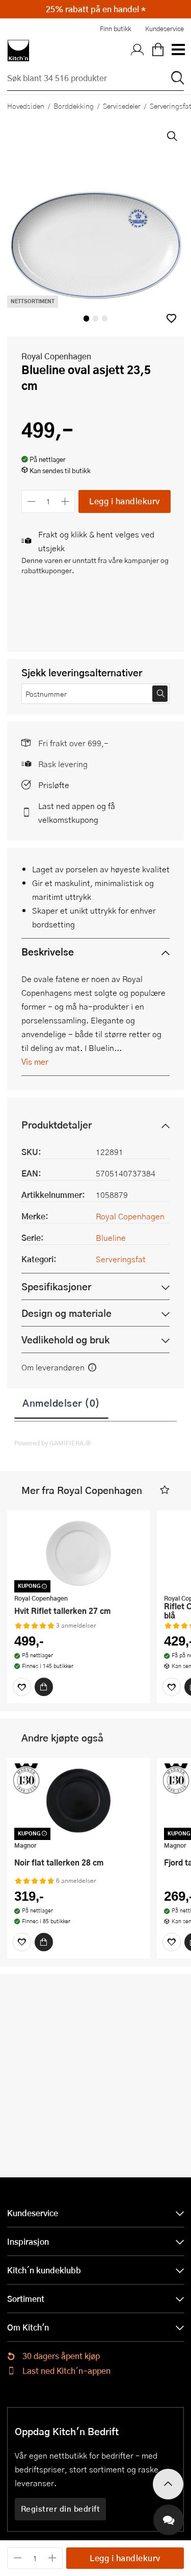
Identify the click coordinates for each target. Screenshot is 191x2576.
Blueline (111, 1237)
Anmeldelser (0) (61, 1403)
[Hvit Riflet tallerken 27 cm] (78, 1553)
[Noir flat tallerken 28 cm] (78, 1801)
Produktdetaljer (57, 1125)
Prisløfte (54, 785)
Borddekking (74, 106)
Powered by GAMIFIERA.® (53, 1443)
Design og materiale (66, 1313)
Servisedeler (122, 106)
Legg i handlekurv (125, 501)
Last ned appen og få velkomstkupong (77, 813)
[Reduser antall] (31, 501)
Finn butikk (115, 29)
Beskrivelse (48, 952)
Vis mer (35, 1061)
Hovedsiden (26, 106)
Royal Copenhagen (56, 356)
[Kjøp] (44, 1687)
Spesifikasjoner (56, 1286)
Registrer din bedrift (61, 2509)
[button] (171, 318)
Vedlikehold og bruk (65, 1340)
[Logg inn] (138, 51)
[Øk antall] (65, 501)
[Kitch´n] (18, 51)
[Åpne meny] (178, 51)
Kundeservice (165, 29)
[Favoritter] (22, 1687)
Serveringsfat (121, 1259)
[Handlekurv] (158, 51)
